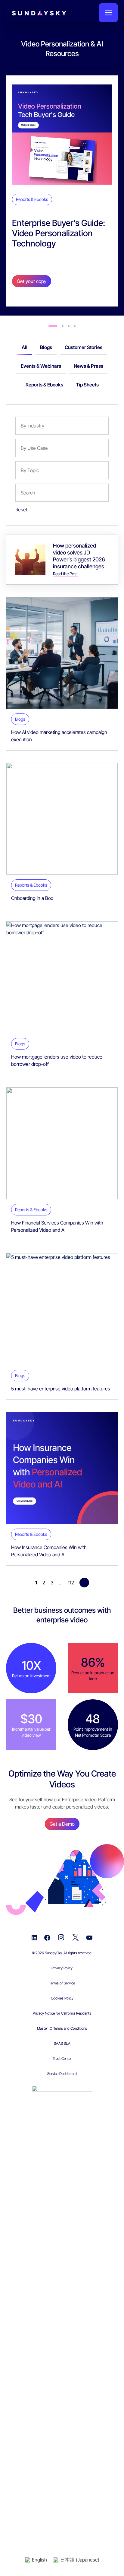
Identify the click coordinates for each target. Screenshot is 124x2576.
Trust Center (62, 2058)
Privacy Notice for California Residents (62, 2013)
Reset (21, 510)
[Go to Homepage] (27, 13)
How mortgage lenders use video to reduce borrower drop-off (57, 1060)
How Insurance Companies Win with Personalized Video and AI (49, 1551)
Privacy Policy (62, 1968)
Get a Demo (62, 1824)
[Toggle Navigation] (108, 13)
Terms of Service (62, 1983)
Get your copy (32, 281)
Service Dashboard (62, 2074)
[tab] (53, 326)
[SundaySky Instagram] (61, 1937)
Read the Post (65, 574)
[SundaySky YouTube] (89, 1937)
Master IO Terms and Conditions (62, 2028)
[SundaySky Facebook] (47, 1937)
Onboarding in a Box (32, 898)
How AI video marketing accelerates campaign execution (59, 736)
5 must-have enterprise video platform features (61, 1389)
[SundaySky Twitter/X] (76, 1937)
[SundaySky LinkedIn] (34, 1937)
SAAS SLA (62, 2043)
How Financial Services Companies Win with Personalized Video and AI (57, 1226)
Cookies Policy (62, 1998)
